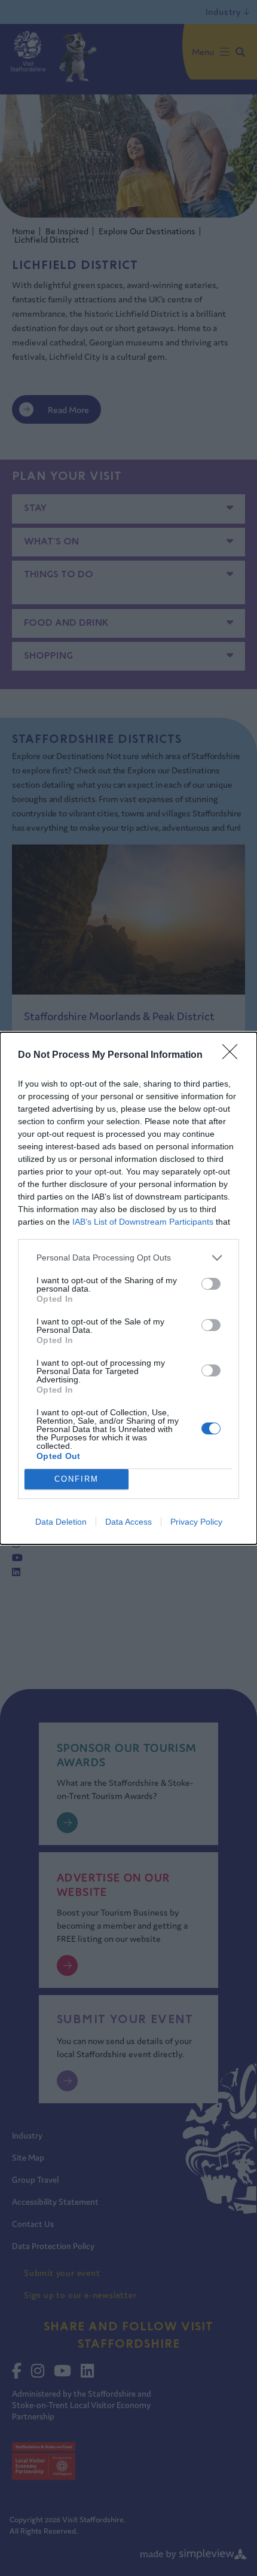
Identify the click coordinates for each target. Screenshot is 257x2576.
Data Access (128, 1522)
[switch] (211, 1284)
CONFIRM (77, 1479)
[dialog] (128, 1288)
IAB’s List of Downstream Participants (143, 1222)
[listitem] (128, 1258)
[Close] (234, 1056)
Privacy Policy (196, 1522)
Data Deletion (61, 1522)
